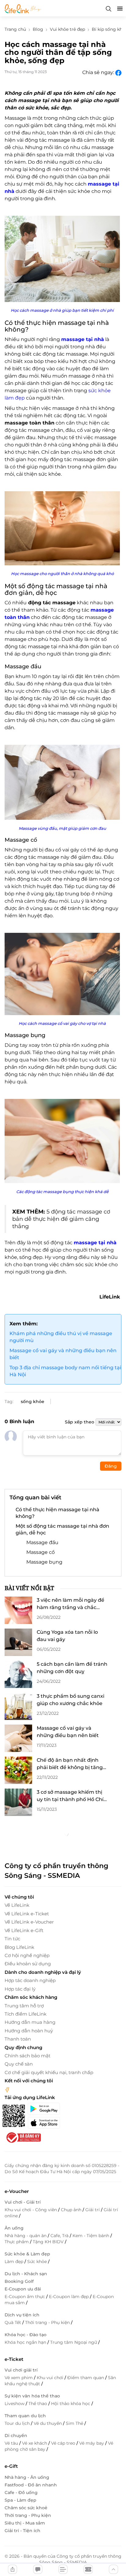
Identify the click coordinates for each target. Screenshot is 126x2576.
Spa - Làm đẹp (20, 2500)
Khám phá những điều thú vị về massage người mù (61, 1337)
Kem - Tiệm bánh (91, 2236)
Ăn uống (14, 2228)
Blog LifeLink (19, 1947)
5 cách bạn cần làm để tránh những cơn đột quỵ (72, 1668)
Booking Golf (19, 2281)
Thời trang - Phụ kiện (48, 2322)
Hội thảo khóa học (71, 2404)
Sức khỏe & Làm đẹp (27, 2254)
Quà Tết (13, 2322)
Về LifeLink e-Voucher (29, 1922)
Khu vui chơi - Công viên (31, 2210)
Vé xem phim (19, 2378)
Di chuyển (16, 2436)
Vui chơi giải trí (21, 2370)
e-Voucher (17, 2191)
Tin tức (12, 1939)
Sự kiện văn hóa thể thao (32, 2396)
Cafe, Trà (60, 2236)
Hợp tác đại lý (20, 1989)
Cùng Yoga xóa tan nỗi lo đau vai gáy (67, 1636)
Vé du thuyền (48, 2423)
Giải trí (93, 2210)
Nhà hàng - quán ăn (26, 2236)
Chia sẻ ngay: (99, 72)
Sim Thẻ (75, 2423)
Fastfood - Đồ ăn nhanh (31, 2485)
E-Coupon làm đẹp (69, 2297)
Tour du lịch (18, 2423)
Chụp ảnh (72, 2210)
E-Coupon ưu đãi (23, 2289)
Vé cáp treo (64, 2443)
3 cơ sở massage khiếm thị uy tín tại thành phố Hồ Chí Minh (70, 1796)
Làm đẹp (15, 2262)
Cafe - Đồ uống (21, 2493)
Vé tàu (12, 2443)
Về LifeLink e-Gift (24, 1930)
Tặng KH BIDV (49, 2242)
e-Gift (11, 2466)
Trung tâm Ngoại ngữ (74, 2342)
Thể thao (38, 2404)
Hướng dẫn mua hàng (30, 2022)
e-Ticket (14, 2359)
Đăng (111, 1466)
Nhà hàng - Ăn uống (27, 2477)
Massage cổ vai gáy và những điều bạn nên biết (63, 1354)
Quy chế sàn (19, 2064)
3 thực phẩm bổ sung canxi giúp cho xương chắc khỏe (70, 1700)
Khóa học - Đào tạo (26, 2335)
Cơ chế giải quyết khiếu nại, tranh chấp (49, 2072)
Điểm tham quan (86, 2378)
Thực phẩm (17, 2242)
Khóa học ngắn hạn (26, 2342)
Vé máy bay (92, 2443)
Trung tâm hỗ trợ (24, 2006)
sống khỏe (33, 1402)
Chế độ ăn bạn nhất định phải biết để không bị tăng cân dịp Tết (70, 1764)
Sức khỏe (38, 2262)
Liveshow (15, 2404)
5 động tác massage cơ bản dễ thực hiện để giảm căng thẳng (61, 1219)
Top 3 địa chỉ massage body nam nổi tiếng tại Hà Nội (65, 1371)
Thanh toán (18, 2039)
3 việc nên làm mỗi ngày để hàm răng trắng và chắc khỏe (70, 1604)
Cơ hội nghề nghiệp (27, 1955)
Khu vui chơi (51, 2378)
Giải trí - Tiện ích (22, 2531)
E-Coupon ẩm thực (25, 2297)
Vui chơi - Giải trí (23, 2202)
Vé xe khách (35, 2443)
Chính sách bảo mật (28, 2056)
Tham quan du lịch (25, 2416)
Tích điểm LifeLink (26, 2014)
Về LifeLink (17, 1905)
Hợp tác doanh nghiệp (30, 1980)
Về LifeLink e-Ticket (27, 1914)
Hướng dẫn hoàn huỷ (29, 2031)
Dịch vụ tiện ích (22, 2315)
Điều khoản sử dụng (28, 1964)
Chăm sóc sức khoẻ (26, 2508)
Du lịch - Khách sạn (26, 2274)
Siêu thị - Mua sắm (25, 2523)
